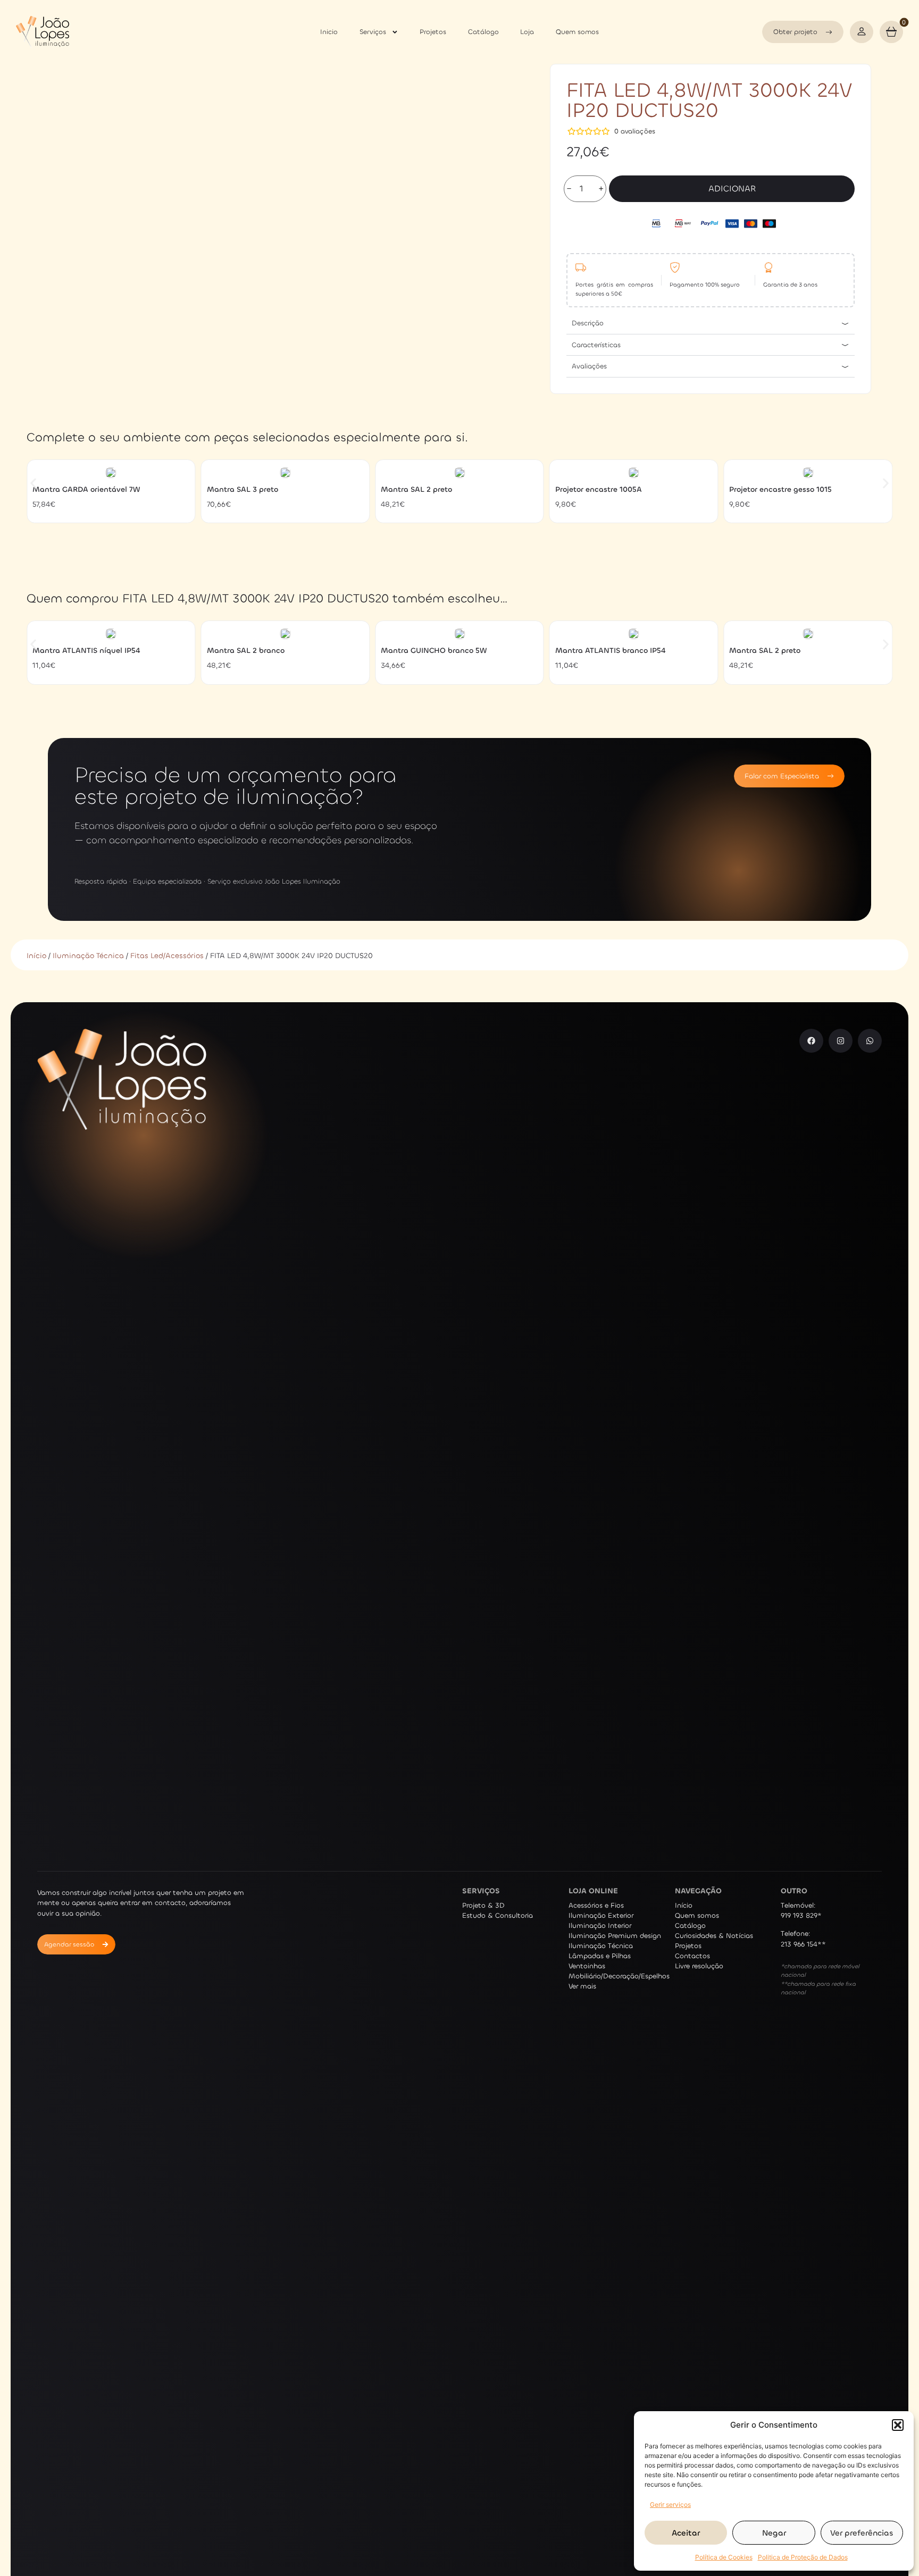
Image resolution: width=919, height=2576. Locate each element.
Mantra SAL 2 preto (416, 489)
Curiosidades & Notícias (714, 1936)
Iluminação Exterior (601, 1915)
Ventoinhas (587, 1966)
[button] (898, 2425)
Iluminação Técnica (88, 956)
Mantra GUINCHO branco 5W (434, 651)
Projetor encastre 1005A (599, 489)
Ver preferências (862, 2533)
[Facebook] (811, 1041)
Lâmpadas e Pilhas (600, 1956)
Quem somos (577, 32)
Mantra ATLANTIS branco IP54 (610, 651)
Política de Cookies (724, 2557)
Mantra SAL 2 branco (246, 651)
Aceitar (686, 2533)
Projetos (433, 32)
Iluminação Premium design (615, 1936)
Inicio (329, 32)
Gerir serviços (670, 2504)
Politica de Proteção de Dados (803, 2557)
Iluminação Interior (600, 1925)
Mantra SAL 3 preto (243, 489)
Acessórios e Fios (596, 1905)
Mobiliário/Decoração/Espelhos (619, 1976)
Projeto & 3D (483, 1905)
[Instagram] (841, 1041)
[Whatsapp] (870, 1041)
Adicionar (732, 188)
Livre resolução (699, 1966)
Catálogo (483, 32)
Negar (774, 2533)
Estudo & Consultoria (498, 1915)
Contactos (692, 1956)
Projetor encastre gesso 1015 (780, 489)
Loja (527, 32)
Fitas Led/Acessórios (167, 956)
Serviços (373, 32)
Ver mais (582, 1986)
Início (36, 956)
